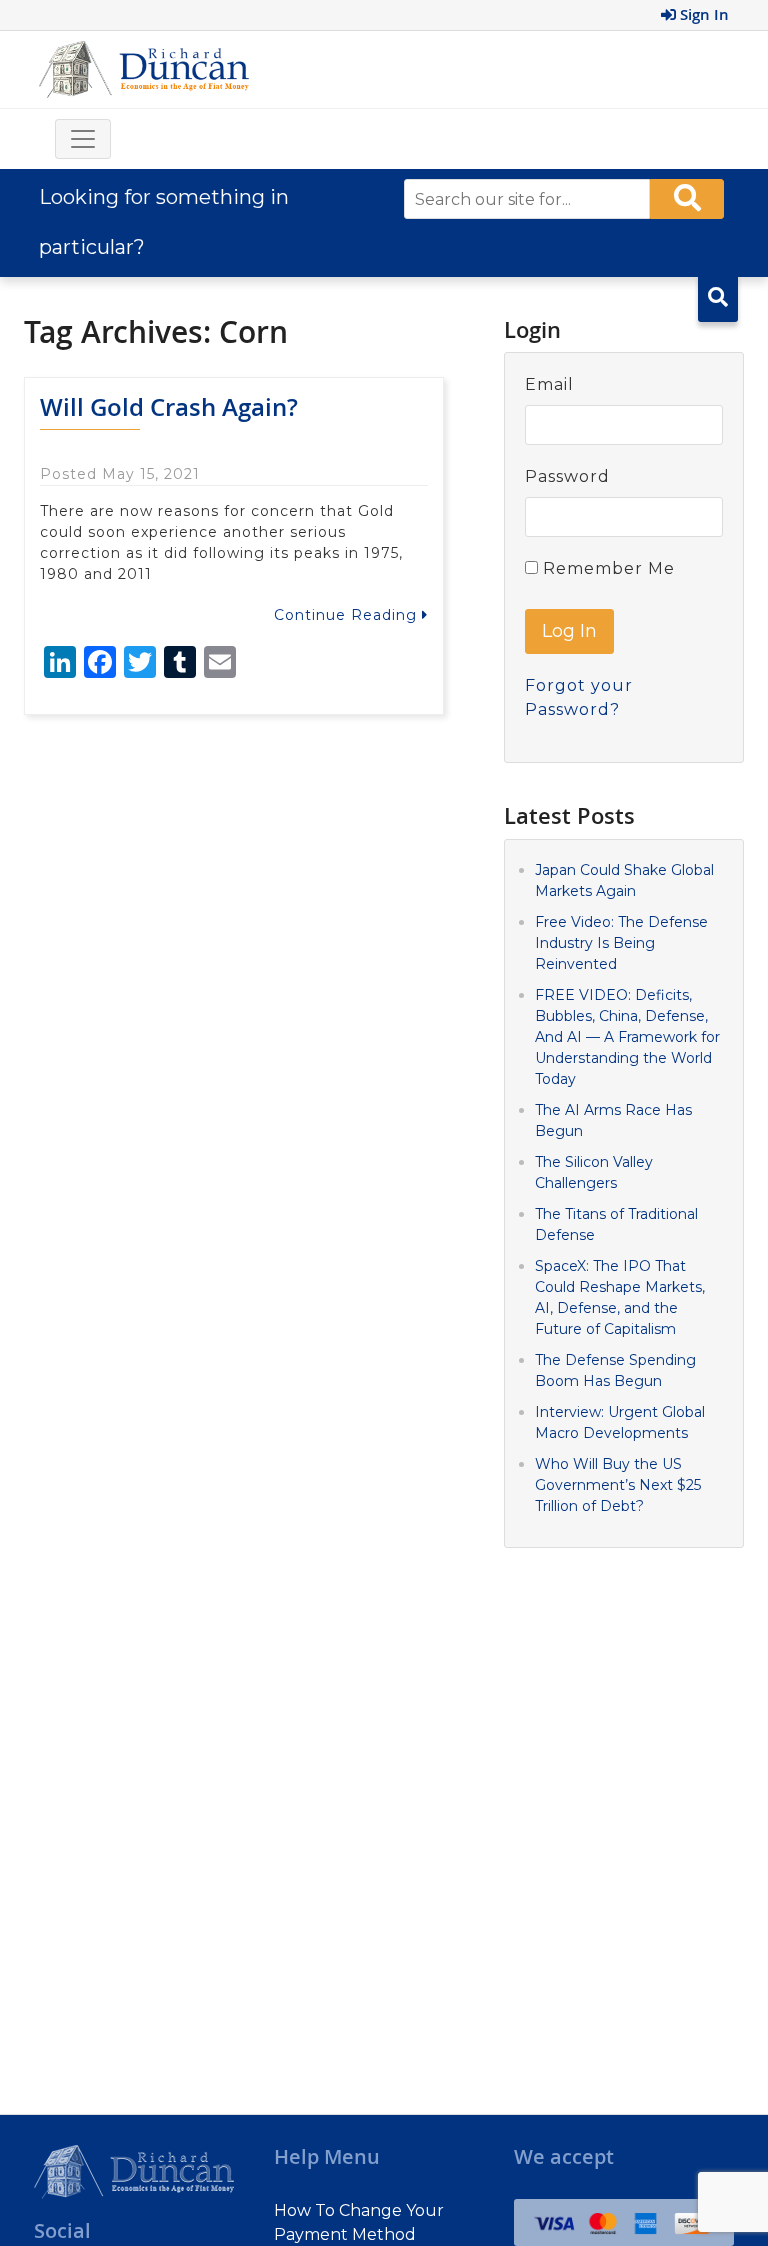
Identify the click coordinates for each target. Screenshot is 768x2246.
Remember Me (606, 568)
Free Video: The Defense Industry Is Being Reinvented (621, 943)
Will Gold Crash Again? (169, 407)
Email (549, 384)
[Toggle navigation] (83, 139)
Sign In (702, 14)
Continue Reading (348, 615)
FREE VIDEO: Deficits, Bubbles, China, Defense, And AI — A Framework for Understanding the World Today (627, 1037)
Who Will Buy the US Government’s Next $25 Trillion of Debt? (618, 1485)
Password (567, 476)
